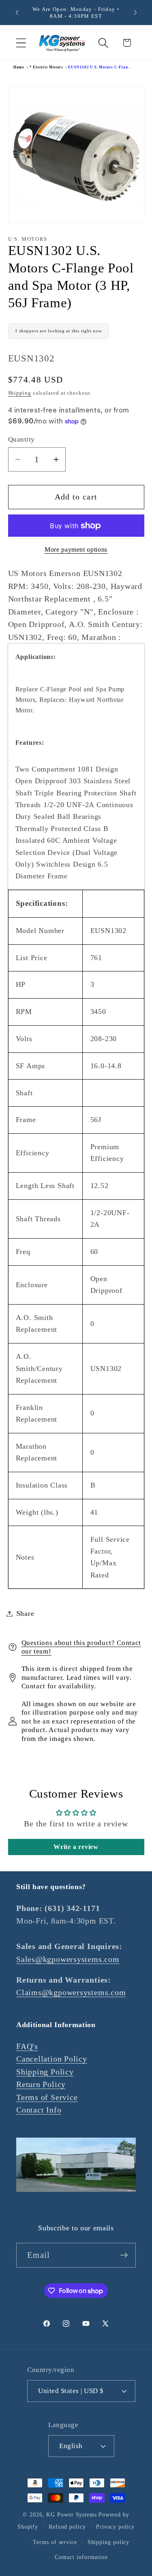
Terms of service (55, 2542)
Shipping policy (109, 2542)
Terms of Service (47, 2097)
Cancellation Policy (52, 2059)
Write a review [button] (76, 1847)
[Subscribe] (124, 2255)
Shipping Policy (45, 2072)
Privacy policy (115, 2527)
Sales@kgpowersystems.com (68, 1959)
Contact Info (39, 2110)
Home (19, 67)
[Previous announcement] (17, 13)
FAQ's (27, 2046)
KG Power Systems (72, 2514)
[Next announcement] (135, 13)
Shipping (20, 393)
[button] (21, 43)
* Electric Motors (46, 67)
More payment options (76, 549)
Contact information (81, 2557)
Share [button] (25, 1613)
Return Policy (41, 2084)
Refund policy (67, 2527)
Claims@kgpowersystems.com (71, 1993)
